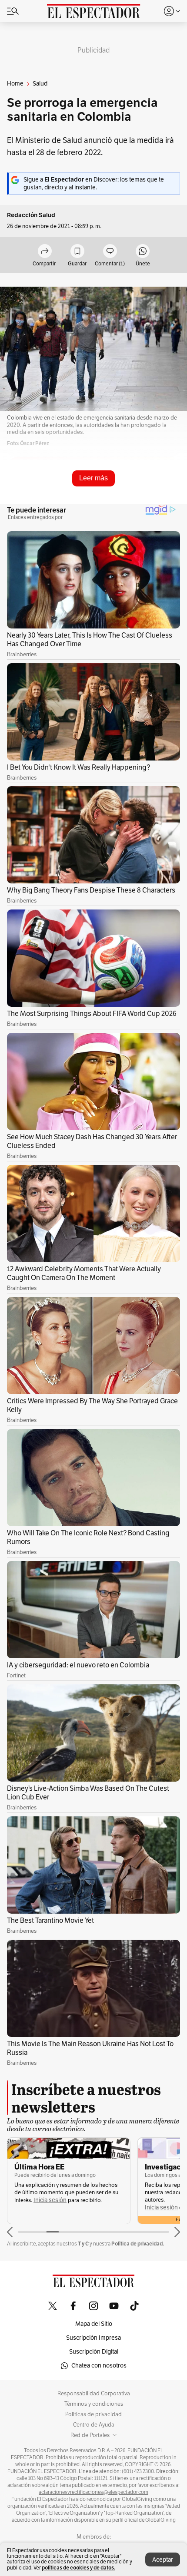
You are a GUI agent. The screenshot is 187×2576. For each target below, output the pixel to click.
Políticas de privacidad (93, 2414)
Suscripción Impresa (93, 2338)
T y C (83, 2244)
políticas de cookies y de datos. (78, 2568)
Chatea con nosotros (99, 2366)
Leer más (93, 478)
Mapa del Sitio (94, 2324)
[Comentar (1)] (110, 252)
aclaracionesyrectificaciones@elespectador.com (93, 2492)
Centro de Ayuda (94, 2425)
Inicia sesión (50, 2200)
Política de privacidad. (138, 2244)
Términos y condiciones (94, 2404)
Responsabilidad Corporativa (94, 2394)
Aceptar (163, 2560)
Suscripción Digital (94, 2352)
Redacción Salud (31, 215)
